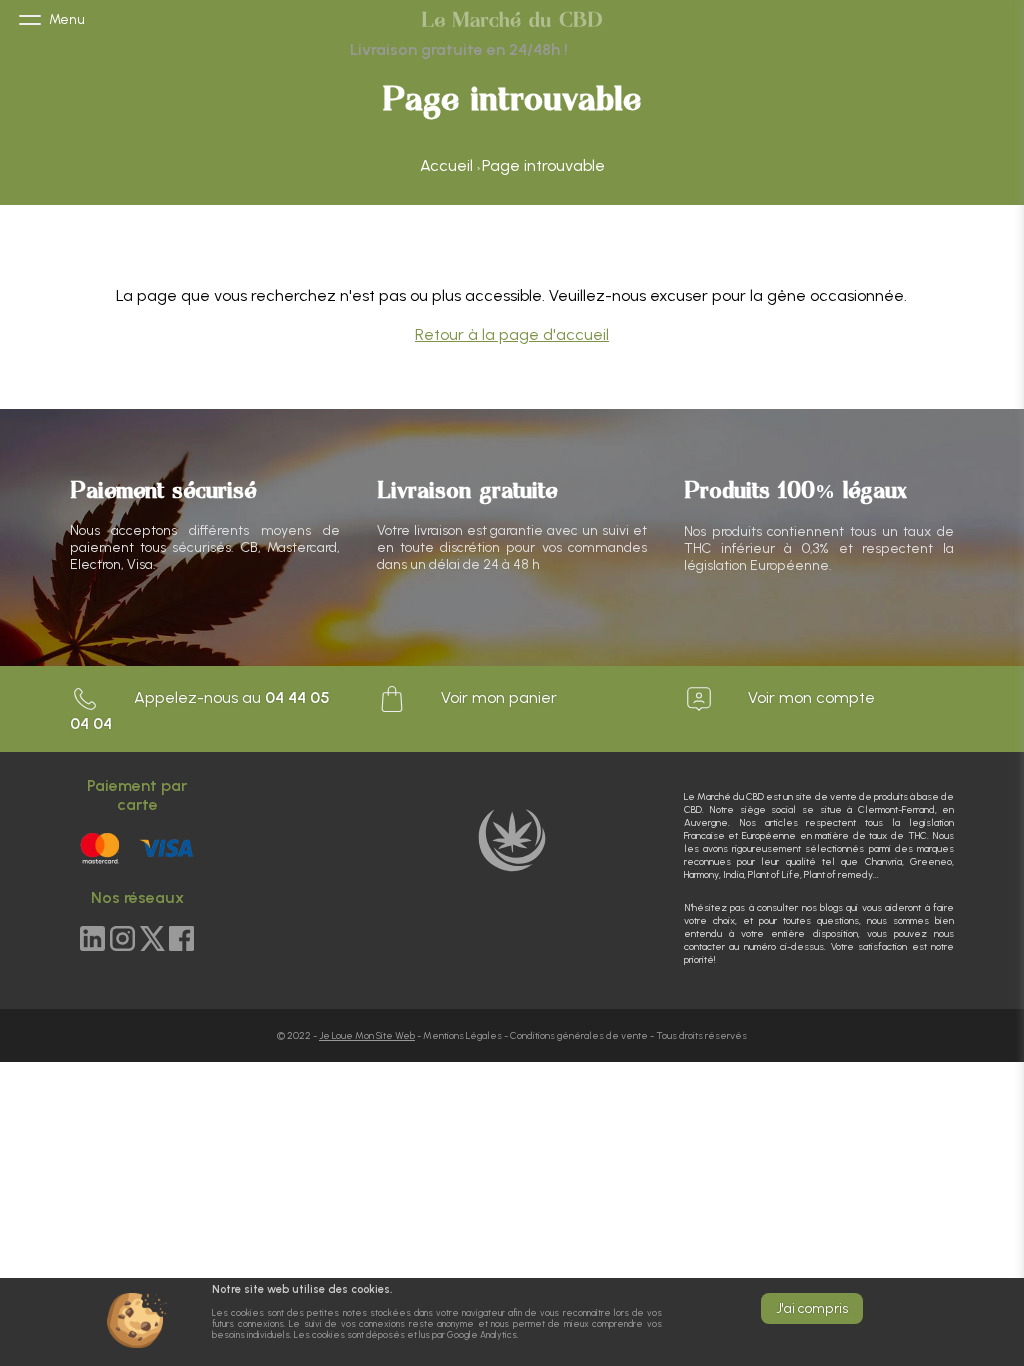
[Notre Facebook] (181, 940)
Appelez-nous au (200, 710)
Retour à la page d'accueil (512, 334)
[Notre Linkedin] (92, 940)
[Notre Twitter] (152, 940)
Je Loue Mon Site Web (367, 1035)
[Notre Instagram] (122, 940)
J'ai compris (812, 1308)
